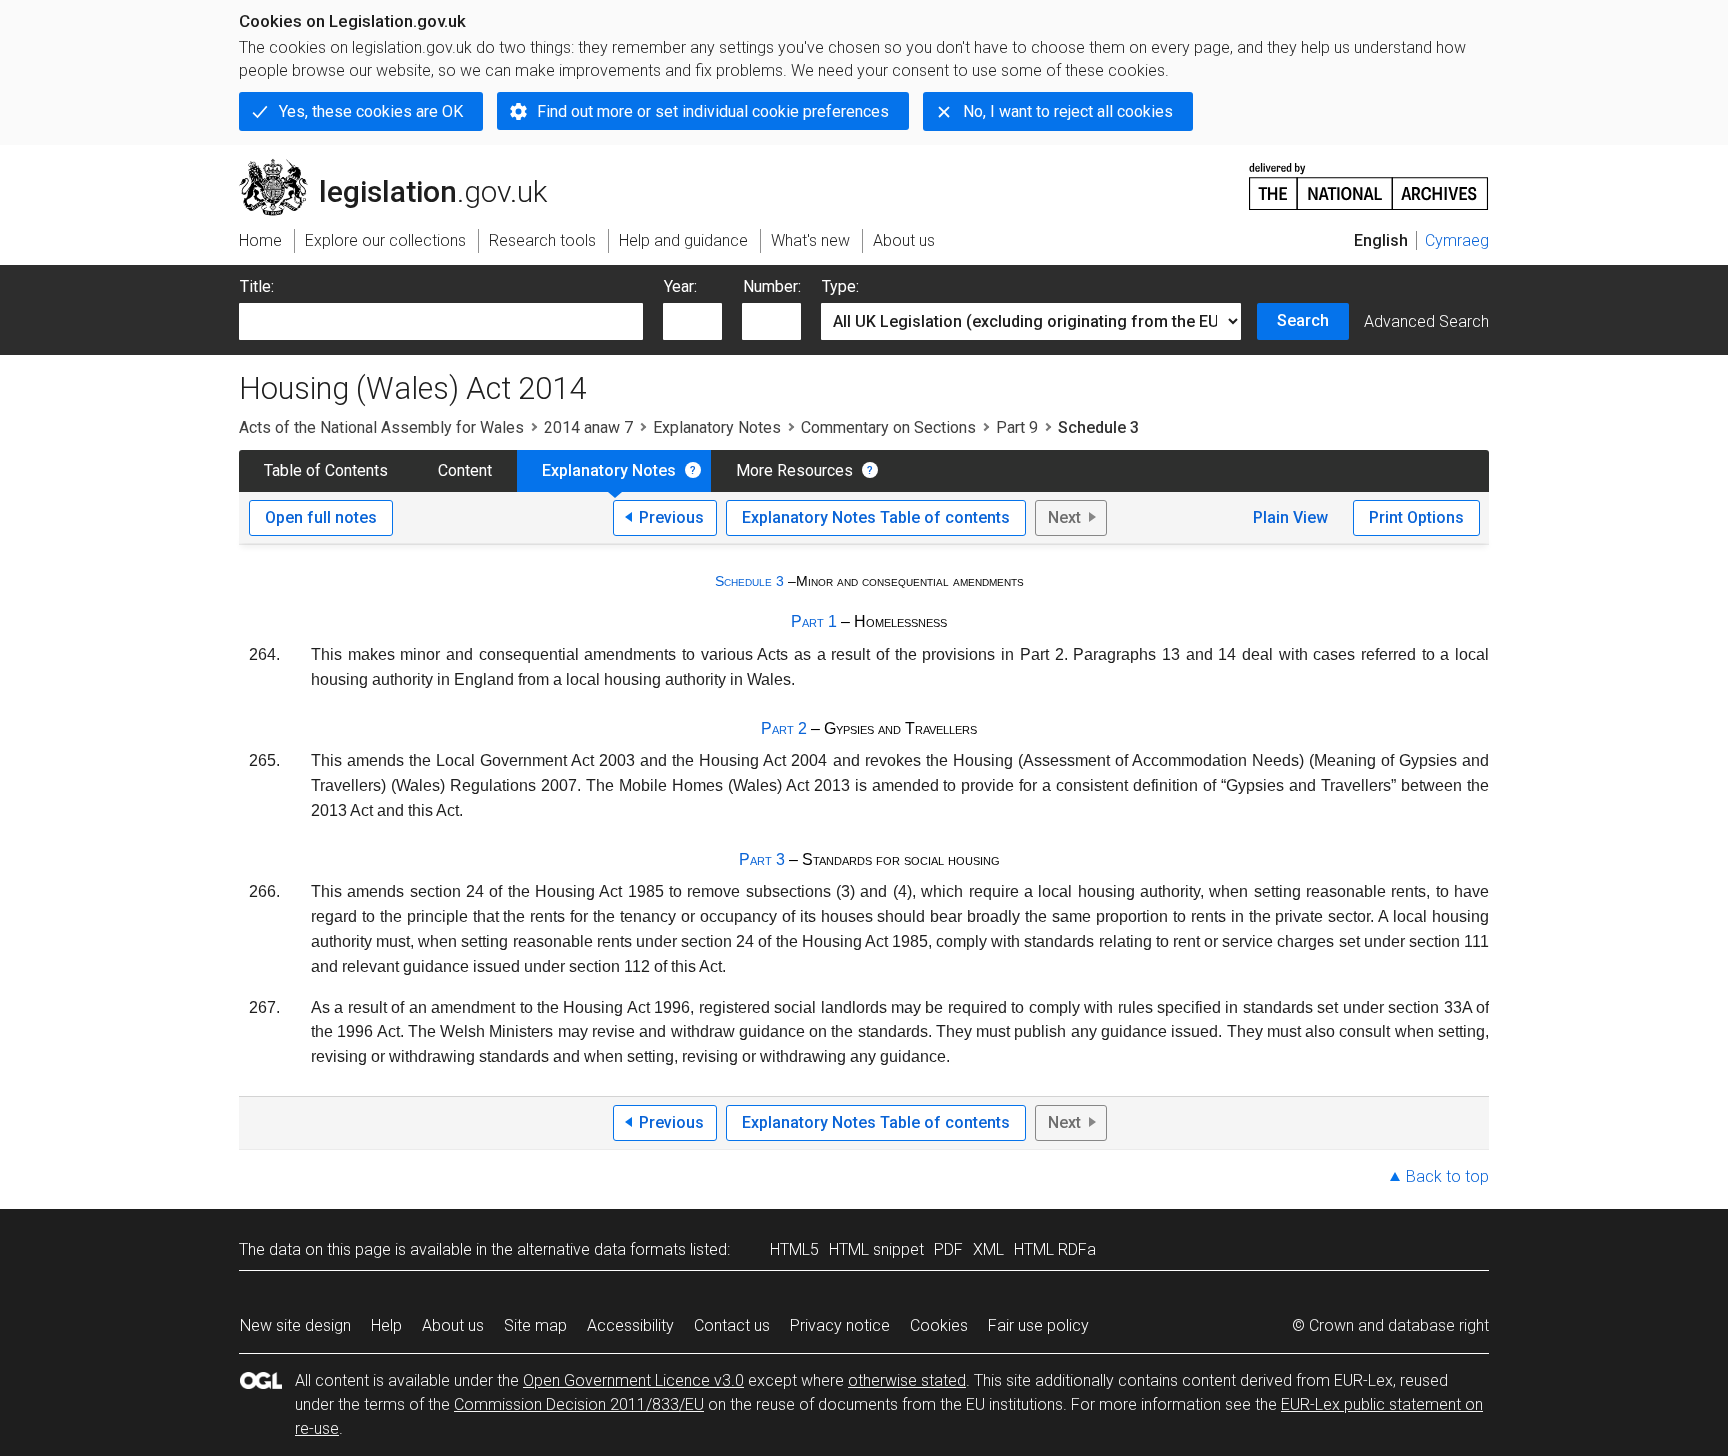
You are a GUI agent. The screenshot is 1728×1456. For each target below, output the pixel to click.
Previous (671, 517)
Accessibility (630, 1325)
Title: (257, 286)
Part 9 (1017, 427)
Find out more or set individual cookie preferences (713, 111)
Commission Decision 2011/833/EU (579, 1404)
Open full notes (321, 517)
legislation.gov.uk (404, 167)
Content (465, 470)
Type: (840, 286)
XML (988, 1249)
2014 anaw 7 (588, 427)
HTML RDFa (1055, 1249)
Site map (535, 1325)
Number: (772, 286)
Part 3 (762, 859)
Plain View (1290, 517)
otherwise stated (907, 1380)
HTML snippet (876, 1249)
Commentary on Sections (888, 427)
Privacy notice (840, 1325)
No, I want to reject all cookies (1068, 111)
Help (386, 1325)
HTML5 (794, 1249)
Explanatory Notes (717, 427)
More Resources (794, 470)
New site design (295, 1325)
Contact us (732, 1325)
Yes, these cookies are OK (371, 111)
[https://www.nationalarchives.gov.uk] (1369, 178)
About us (453, 1325)
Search (1303, 320)
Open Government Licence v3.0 (633, 1380)
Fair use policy (1038, 1325)
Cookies (939, 1325)
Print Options (1416, 517)
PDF (948, 1249)
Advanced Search (1426, 321)
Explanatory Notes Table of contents (876, 517)
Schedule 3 (749, 581)
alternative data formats (601, 1249)
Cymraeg (1457, 240)
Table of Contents (326, 470)
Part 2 (784, 728)
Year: (680, 286)
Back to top (1447, 1176)
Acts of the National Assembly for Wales (381, 427)
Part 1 (814, 621)
